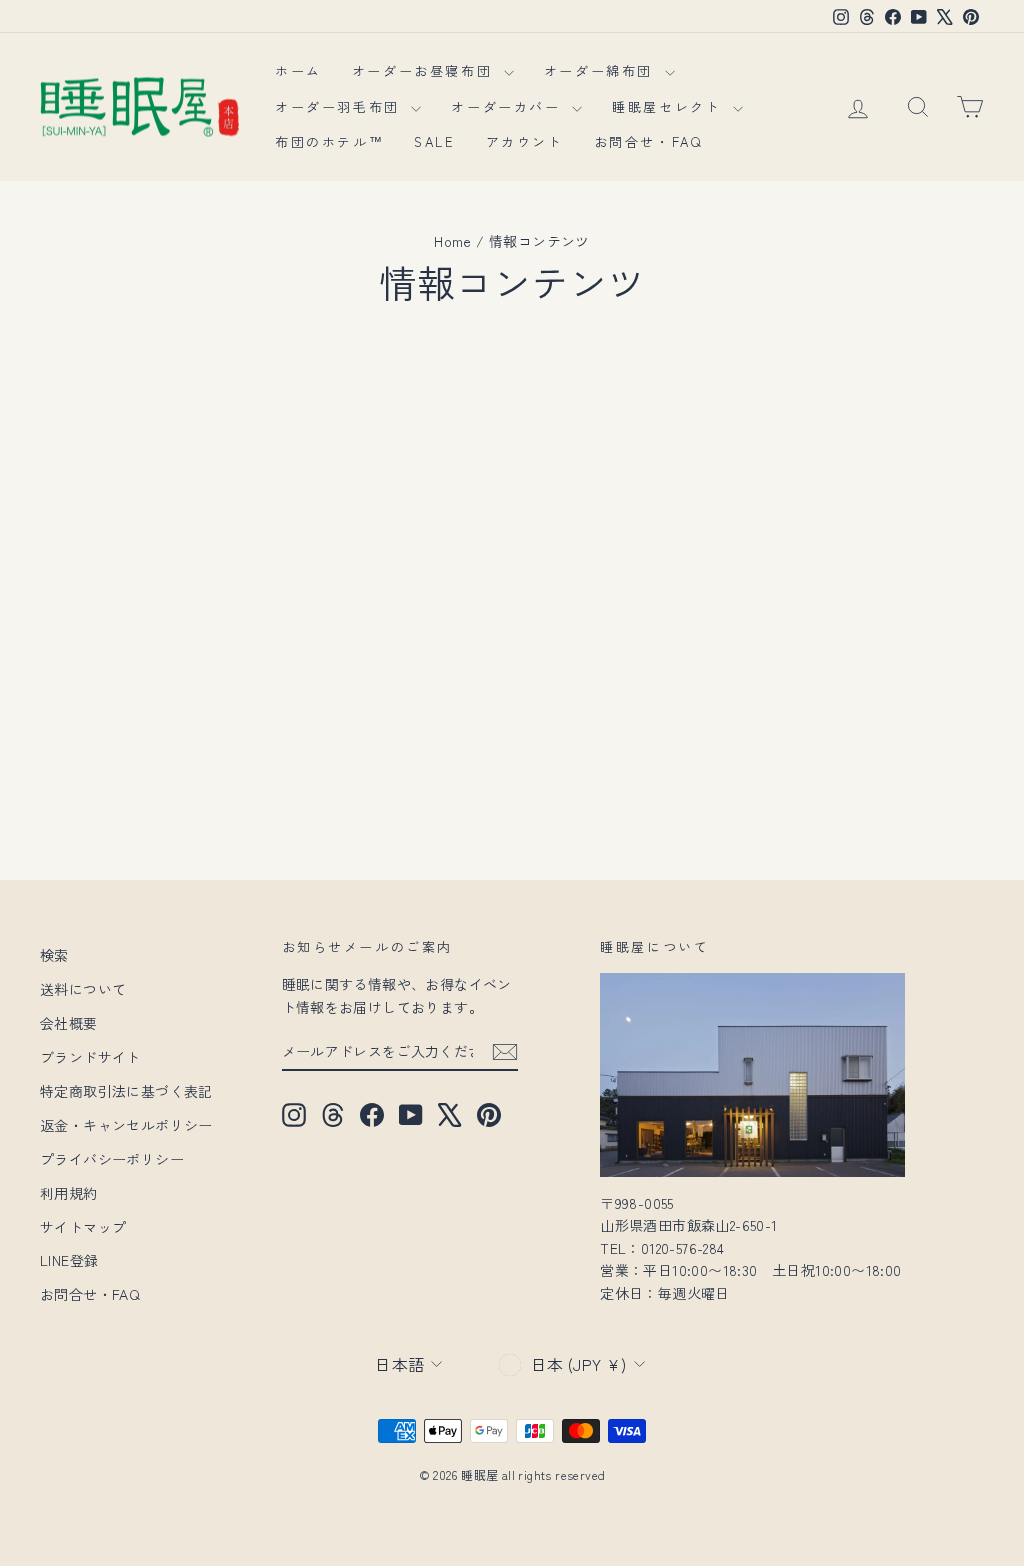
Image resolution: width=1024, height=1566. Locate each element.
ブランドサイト (90, 1057)
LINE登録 (69, 1260)
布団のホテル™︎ (329, 141)
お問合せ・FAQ (648, 141)
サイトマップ (83, 1227)
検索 (54, 955)
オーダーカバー (509, 106)
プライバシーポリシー (112, 1159)
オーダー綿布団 (602, 70)
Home (453, 241)
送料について (83, 989)
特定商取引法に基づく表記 (126, 1091)
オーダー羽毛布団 (340, 106)
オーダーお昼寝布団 (425, 70)
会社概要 (69, 1023)
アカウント (525, 141)
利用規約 (69, 1193)
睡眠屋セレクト (670, 106)
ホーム (298, 70)
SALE (434, 141)
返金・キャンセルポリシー (126, 1125)
